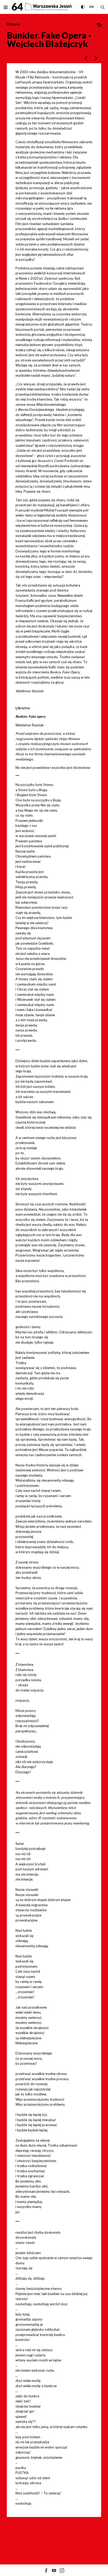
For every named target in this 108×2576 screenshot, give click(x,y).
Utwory (13, 24)
